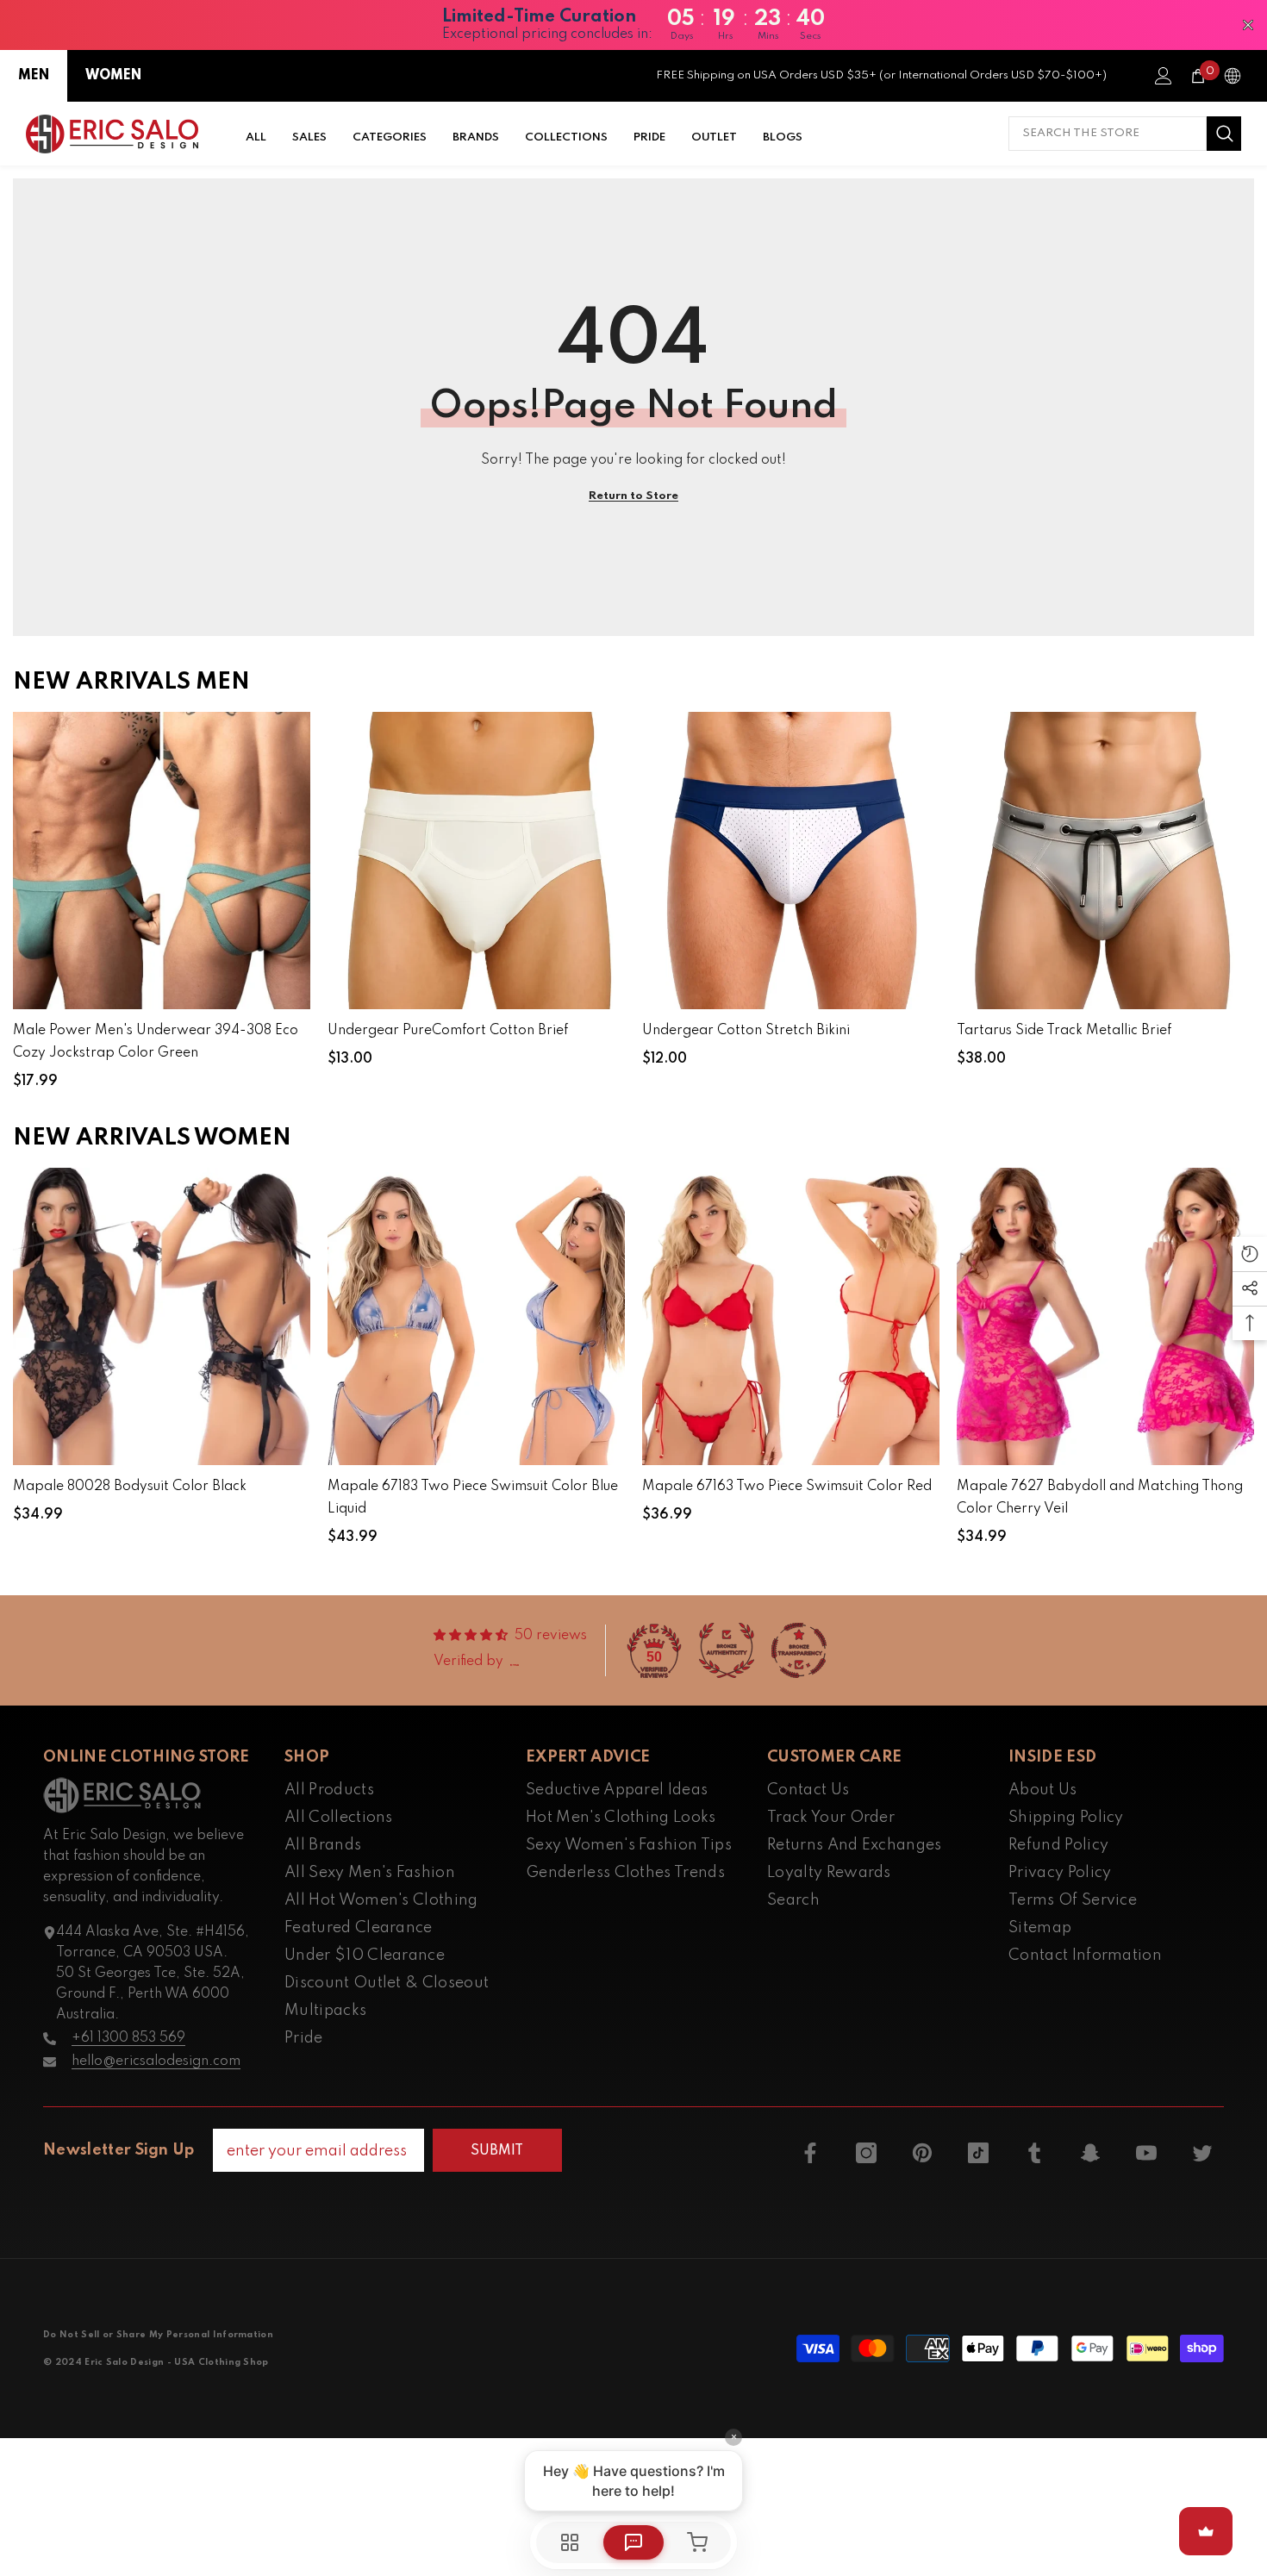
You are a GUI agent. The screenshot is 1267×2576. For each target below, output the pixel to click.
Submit (497, 2151)
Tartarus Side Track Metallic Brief (1064, 1031)
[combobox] (1108, 134)
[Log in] (1164, 76)
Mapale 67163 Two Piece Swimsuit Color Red (787, 1487)
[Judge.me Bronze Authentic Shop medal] (727, 1650)
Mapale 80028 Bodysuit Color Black (130, 1487)
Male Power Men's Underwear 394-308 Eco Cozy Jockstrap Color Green (156, 1042)
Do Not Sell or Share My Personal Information (158, 2335)
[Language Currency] (1233, 76)
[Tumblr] (1034, 2153)
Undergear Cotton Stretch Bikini (746, 1031)
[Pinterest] (922, 2153)
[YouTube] (1146, 2153)
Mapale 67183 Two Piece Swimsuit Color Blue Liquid (473, 1498)
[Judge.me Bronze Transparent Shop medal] (799, 1650)
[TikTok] (978, 2153)
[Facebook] (810, 2153)
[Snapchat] (1090, 2153)
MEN (34, 76)
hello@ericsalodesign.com (156, 2061)
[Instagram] (866, 2153)
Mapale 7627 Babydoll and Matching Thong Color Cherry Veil (1100, 1498)
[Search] (1125, 134)
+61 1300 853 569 (128, 2038)
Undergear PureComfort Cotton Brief (448, 1031)
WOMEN (113, 76)
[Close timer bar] (1248, 25)
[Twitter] (1202, 2153)
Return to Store (633, 496)
